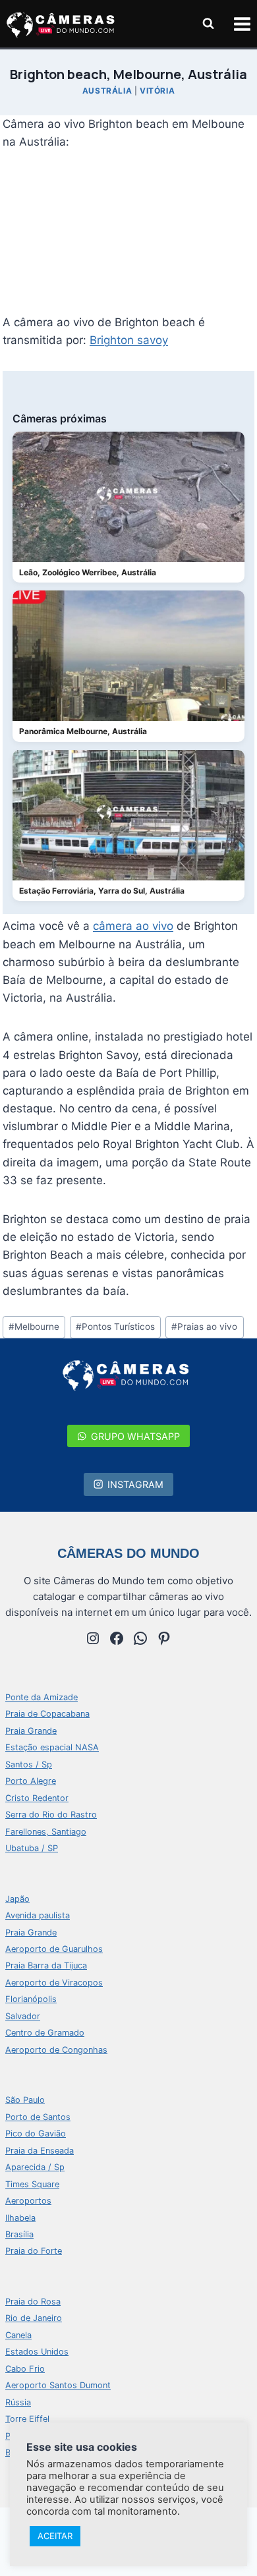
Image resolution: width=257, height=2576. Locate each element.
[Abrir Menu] (242, 24)
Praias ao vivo (204, 1327)
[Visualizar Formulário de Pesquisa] (208, 24)
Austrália (107, 91)
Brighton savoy (129, 340)
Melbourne (34, 1327)
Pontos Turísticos (115, 1327)
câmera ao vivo (133, 926)
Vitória (157, 91)
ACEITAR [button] (55, 2536)
